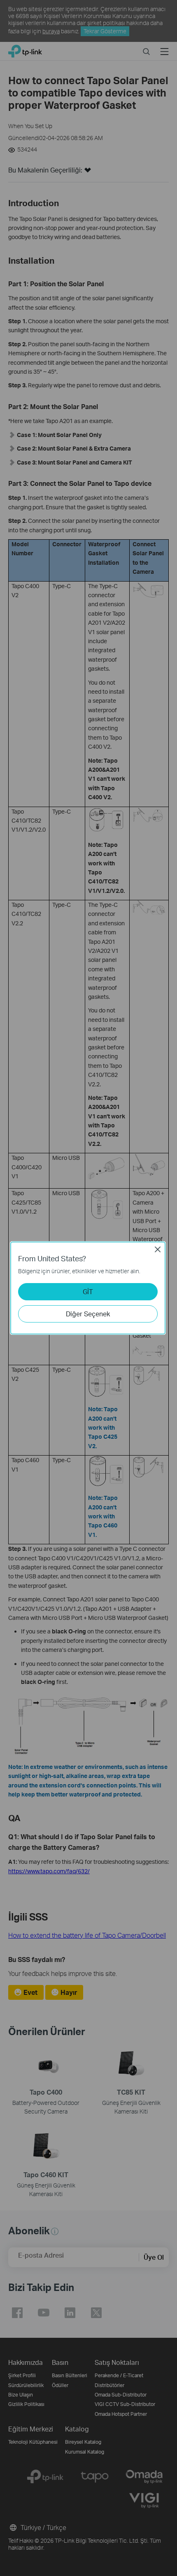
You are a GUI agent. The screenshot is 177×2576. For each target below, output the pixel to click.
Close (158, 1249)
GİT (88, 1291)
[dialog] (88, 1288)
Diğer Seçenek (88, 1314)
